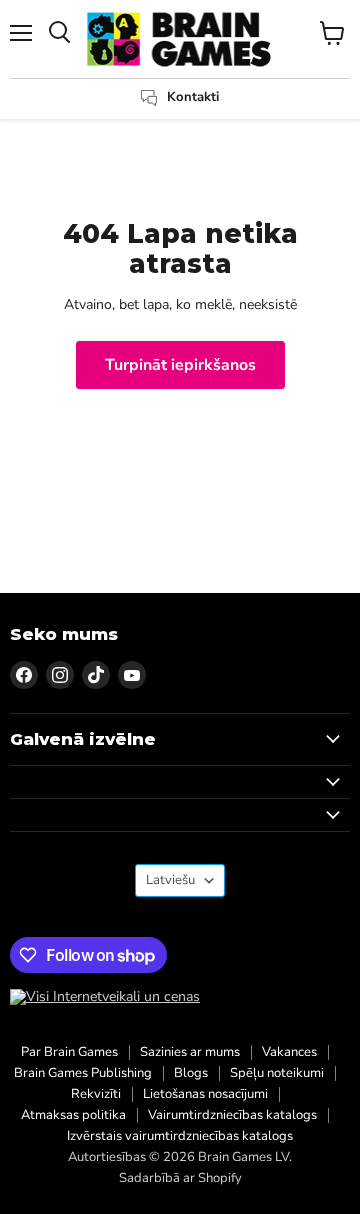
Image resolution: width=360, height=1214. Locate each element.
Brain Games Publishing (83, 1073)
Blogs (191, 1073)
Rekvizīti (96, 1094)
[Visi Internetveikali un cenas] (105, 997)
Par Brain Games (69, 1052)
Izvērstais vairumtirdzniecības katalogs (180, 1136)
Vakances (289, 1052)
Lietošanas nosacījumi (205, 1094)
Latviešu (170, 880)
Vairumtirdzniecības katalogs (232, 1115)
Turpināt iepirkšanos (180, 365)
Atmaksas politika (73, 1115)
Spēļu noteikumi (277, 1073)
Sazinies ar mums (190, 1052)
